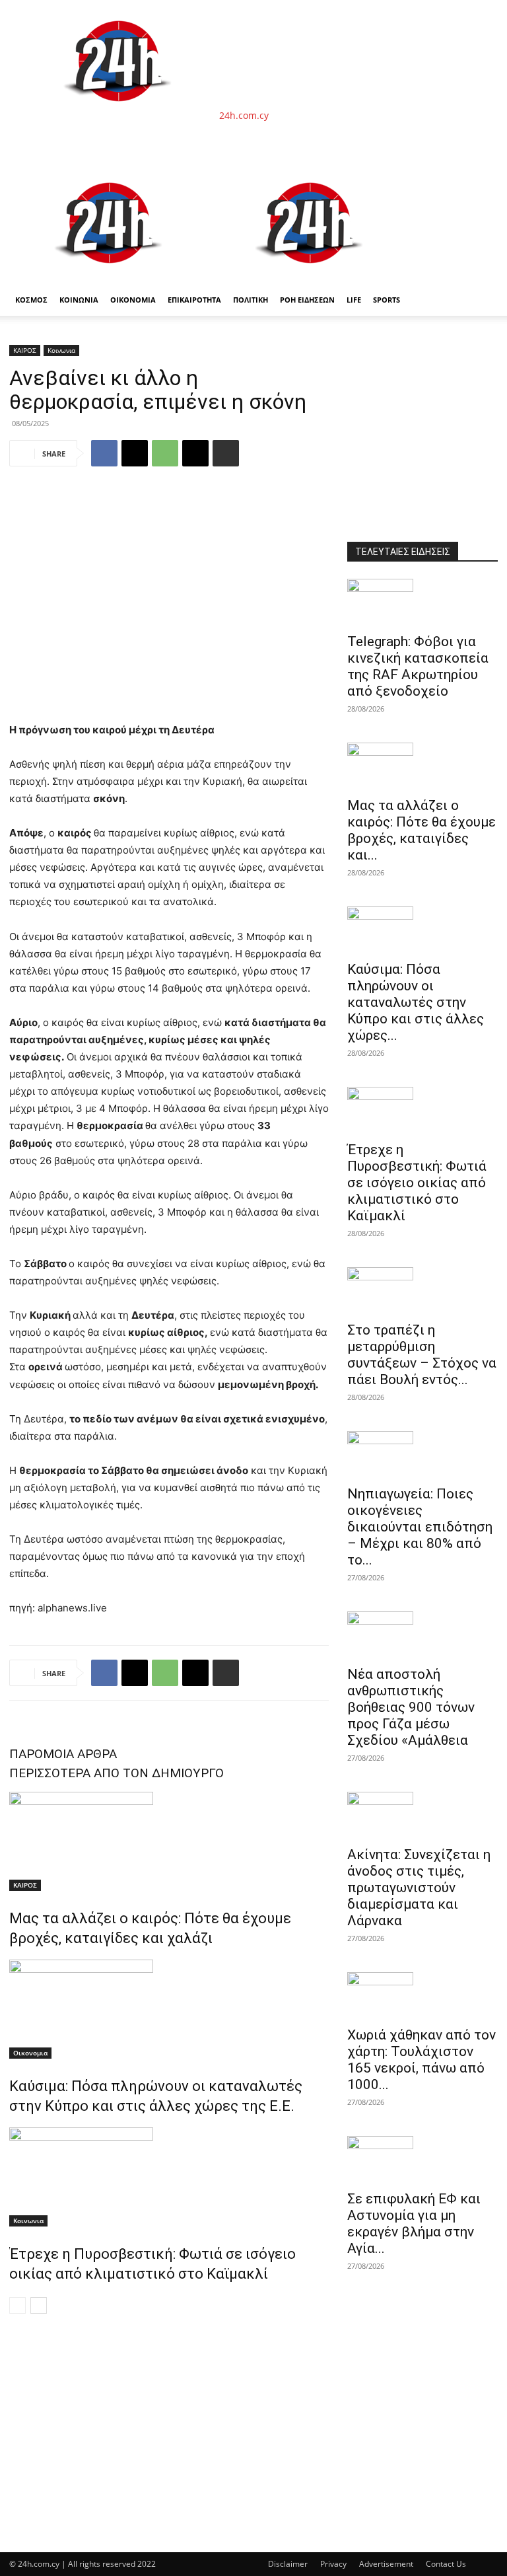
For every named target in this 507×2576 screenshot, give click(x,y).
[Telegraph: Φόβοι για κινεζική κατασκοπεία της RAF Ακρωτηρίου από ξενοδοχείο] (422, 602)
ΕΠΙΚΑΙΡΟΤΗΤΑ (194, 300)
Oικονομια (30, 2053)
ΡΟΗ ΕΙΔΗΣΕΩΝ (307, 300)
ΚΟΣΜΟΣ (31, 300)
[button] (482, 178)
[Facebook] (104, 453)
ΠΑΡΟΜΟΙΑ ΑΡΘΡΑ (63, 1754)
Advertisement (386, 2564)
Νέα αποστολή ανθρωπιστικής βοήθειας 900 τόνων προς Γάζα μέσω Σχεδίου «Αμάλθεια (411, 1707)
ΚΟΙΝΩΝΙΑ (79, 300)
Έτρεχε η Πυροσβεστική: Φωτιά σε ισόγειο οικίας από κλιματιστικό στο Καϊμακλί (417, 1183)
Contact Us (446, 2564)
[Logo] (110, 277)
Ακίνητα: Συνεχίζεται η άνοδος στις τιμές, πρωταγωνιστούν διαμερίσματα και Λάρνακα (419, 1888)
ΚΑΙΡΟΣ (25, 350)
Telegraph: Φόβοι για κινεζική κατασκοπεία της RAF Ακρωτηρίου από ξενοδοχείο (418, 666)
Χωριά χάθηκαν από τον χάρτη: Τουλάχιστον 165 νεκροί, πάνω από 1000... (422, 2060)
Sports (387, 300)
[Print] (226, 453)
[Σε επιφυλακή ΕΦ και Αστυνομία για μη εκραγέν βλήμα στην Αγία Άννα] (422, 2159)
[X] (135, 453)
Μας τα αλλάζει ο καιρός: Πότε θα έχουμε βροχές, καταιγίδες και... (422, 830)
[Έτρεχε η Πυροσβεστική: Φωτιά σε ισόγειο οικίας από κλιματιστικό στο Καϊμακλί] (169, 2177)
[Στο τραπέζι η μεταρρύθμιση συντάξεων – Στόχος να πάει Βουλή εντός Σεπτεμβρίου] (422, 1290)
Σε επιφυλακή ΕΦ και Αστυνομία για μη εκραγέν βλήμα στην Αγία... (414, 2224)
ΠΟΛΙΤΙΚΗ (251, 300)
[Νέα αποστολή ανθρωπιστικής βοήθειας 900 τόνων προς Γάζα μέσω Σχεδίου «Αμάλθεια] (422, 1635)
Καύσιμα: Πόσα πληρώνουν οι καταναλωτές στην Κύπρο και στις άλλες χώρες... (416, 1002)
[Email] (195, 453)
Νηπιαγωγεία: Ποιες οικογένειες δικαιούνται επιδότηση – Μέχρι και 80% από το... (420, 1527)
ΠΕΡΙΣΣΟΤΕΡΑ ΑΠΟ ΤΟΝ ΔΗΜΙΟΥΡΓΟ (117, 1773)
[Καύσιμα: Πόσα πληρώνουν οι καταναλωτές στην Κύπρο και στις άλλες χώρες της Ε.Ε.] (169, 2009)
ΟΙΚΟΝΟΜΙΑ (133, 300)
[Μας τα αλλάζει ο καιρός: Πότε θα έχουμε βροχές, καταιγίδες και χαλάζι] (169, 1841)
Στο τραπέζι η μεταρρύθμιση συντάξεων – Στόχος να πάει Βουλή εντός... (422, 1355)
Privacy (333, 2564)
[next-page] (39, 2305)
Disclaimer (288, 2564)
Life (354, 300)
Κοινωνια (61, 350)
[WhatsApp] (165, 453)
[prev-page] (17, 2305)
